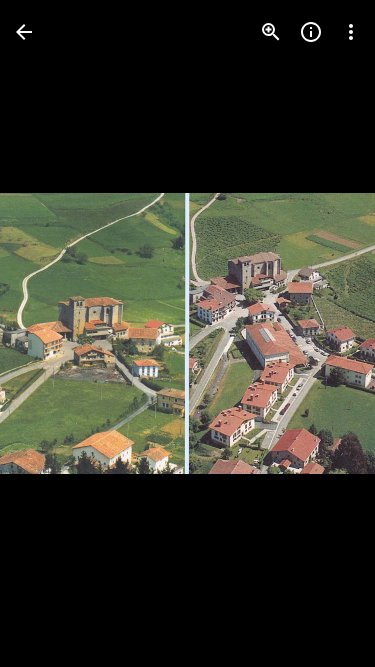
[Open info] (311, 32)
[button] (319, 334)
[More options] (351, 32)
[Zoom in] (271, 32)
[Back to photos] (24, 32)
